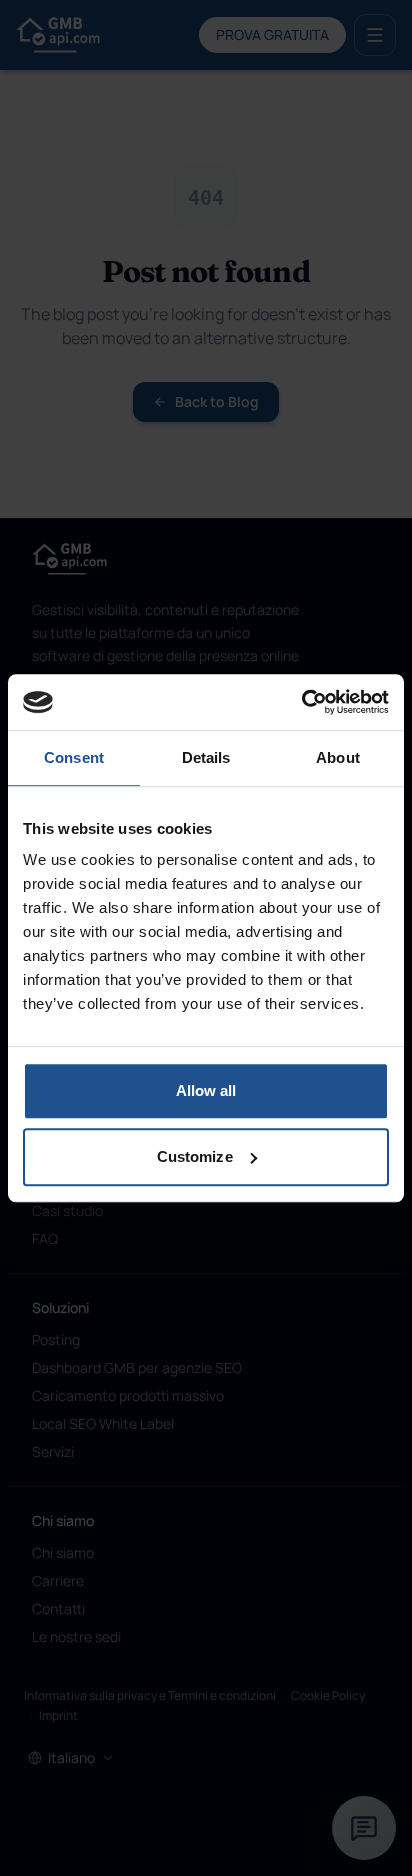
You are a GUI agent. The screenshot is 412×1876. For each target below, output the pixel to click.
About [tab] (338, 757)
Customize (195, 1156)
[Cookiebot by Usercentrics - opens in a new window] (301, 702)
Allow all (206, 1090)
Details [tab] (206, 757)
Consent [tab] (74, 757)
